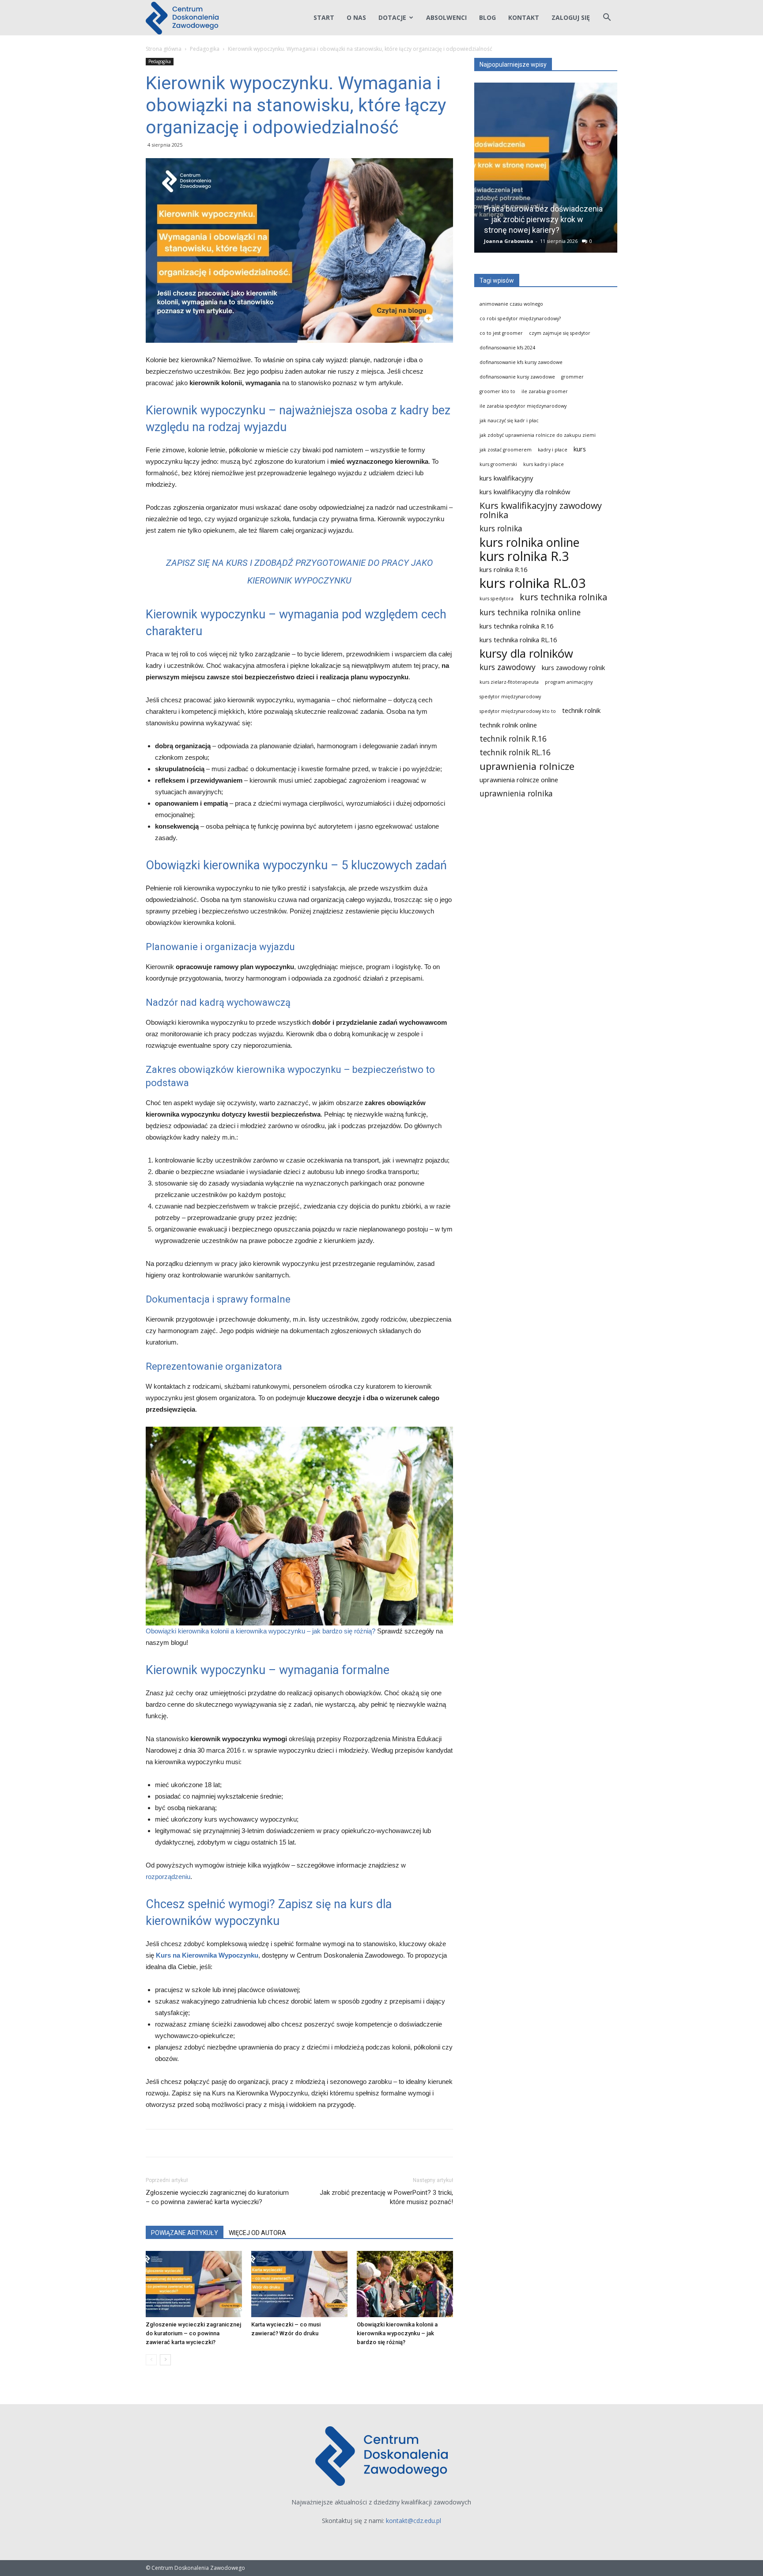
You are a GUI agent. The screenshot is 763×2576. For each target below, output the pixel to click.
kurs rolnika (501, 528)
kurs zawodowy (508, 667)
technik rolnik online (508, 725)
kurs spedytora (497, 599)
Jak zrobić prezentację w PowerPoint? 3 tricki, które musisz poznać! (386, 2197)
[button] (607, 18)
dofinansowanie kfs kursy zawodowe (521, 362)
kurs (580, 449)
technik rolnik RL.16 (515, 752)
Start (324, 17)
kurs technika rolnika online (530, 612)
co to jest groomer (501, 333)
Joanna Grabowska (509, 241)
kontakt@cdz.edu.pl (414, 2521)
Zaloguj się (571, 17)
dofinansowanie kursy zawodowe (517, 377)
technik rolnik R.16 (513, 739)
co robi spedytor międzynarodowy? (520, 318)
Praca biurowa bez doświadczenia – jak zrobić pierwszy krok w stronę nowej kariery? (543, 219)
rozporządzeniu (168, 1877)
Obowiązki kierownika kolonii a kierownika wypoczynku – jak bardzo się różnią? (261, 1631)
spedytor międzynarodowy (510, 697)
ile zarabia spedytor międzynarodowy (523, 406)
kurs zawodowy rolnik (573, 667)
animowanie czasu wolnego (511, 304)
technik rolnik (581, 710)
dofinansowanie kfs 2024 (507, 348)
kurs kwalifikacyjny (506, 478)
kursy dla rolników (526, 653)
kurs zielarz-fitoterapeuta (509, 682)
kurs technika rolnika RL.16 (518, 640)
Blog (487, 17)
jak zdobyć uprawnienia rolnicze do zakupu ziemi (538, 435)
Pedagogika (205, 49)
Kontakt (524, 17)
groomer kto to (497, 391)
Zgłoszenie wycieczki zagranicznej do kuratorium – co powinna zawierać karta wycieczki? (217, 2197)
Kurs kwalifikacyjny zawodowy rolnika (541, 510)
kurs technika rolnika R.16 (516, 626)
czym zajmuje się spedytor (560, 333)
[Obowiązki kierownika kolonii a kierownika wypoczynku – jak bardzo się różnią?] (405, 2284)
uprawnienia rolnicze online (519, 780)
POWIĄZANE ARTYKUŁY (185, 2233)
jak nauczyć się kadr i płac (509, 420)
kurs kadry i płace (544, 464)
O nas (356, 17)
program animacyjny (569, 682)
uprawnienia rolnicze (527, 766)
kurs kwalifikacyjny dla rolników (525, 492)
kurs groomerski (498, 464)
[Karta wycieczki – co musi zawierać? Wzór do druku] (299, 2284)
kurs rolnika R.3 (524, 556)
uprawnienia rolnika (516, 794)
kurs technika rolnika (563, 597)
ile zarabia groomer (545, 391)
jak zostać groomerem (506, 450)
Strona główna (164, 49)
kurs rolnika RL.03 (533, 583)
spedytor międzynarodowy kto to (518, 711)
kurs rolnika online (529, 542)
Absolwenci (446, 17)
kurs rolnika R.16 (503, 569)
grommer (572, 377)
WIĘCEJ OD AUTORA (257, 2233)
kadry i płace (553, 450)
